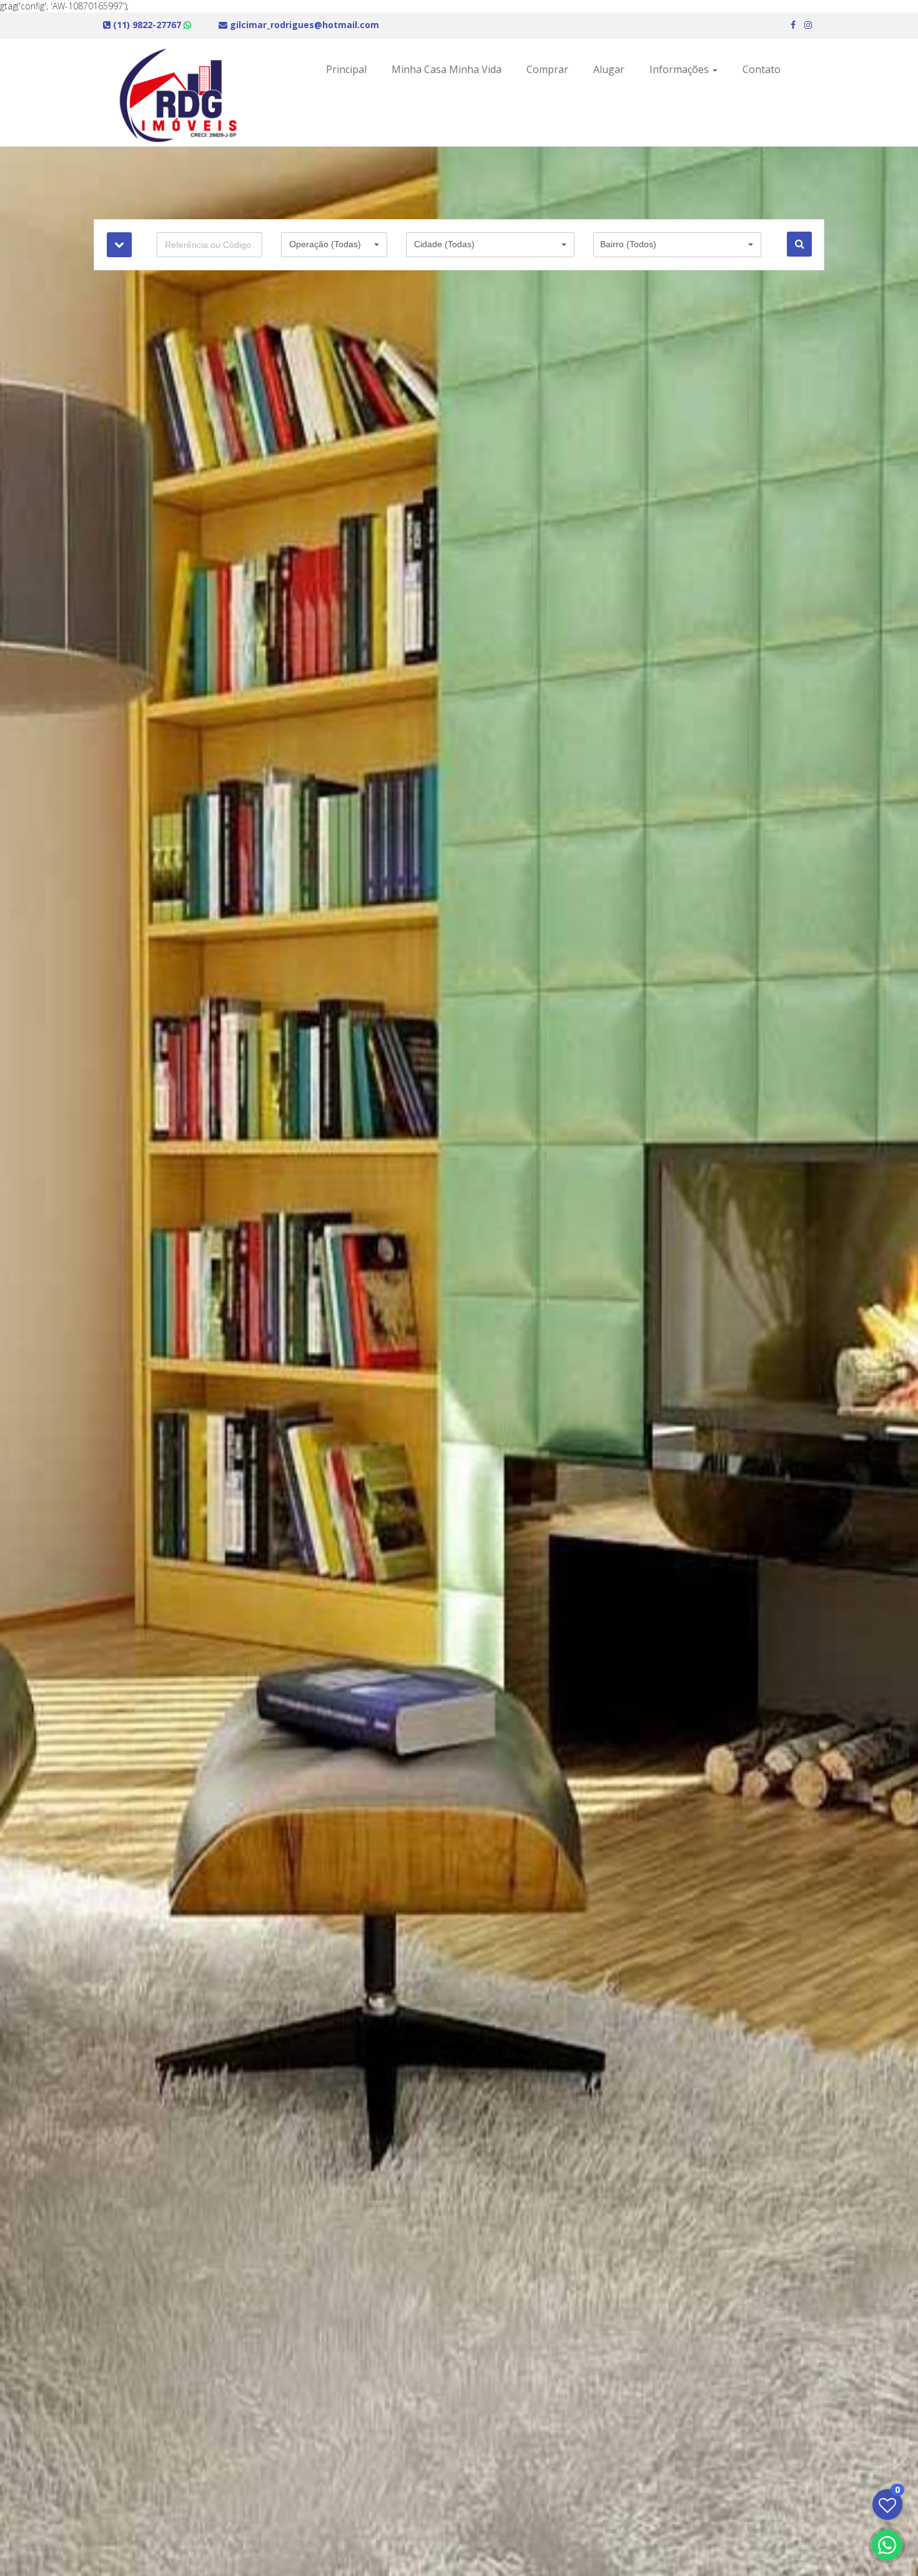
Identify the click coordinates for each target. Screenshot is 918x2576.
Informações (680, 69)
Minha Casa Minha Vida (447, 69)
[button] (334, 245)
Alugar (609, 69)
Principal (346, 69)
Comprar (547, 69)
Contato (762, 69)
